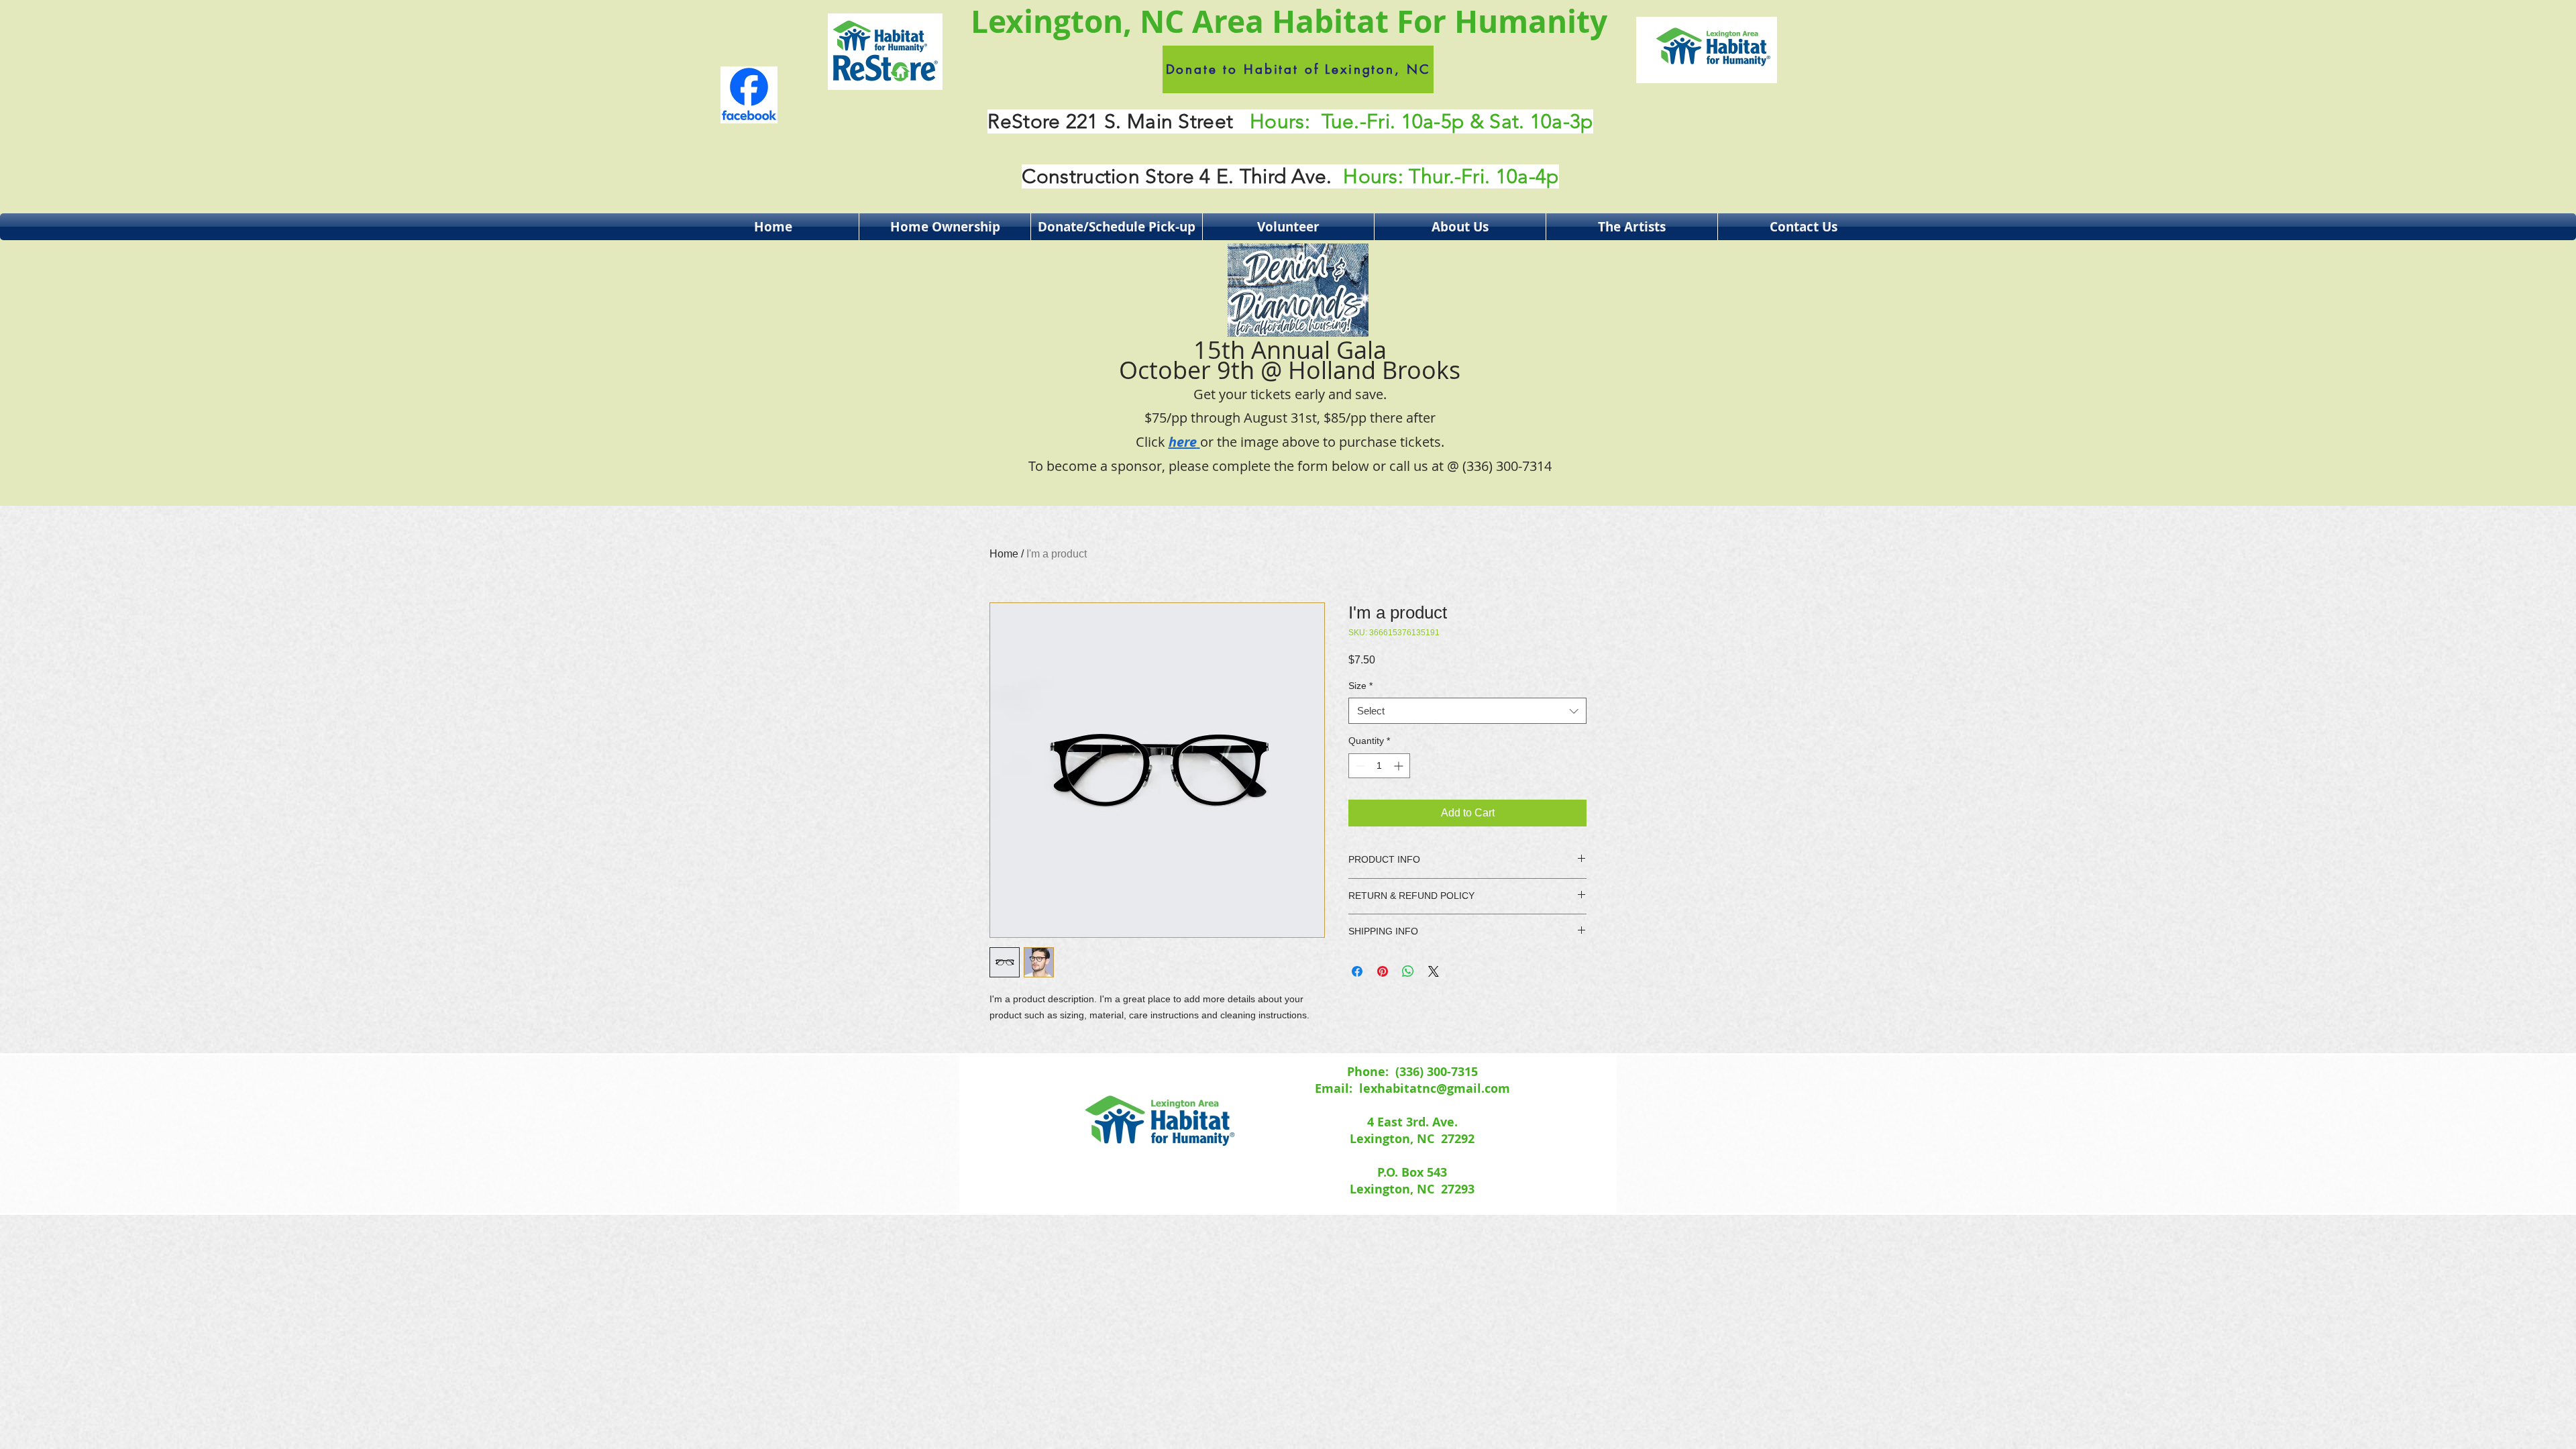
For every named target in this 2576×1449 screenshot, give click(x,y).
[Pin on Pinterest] (1383, 971)
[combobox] (1467, 711)
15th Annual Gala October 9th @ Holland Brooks (1290, 392)
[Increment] (1400, 766)
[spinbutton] (1379, 766)
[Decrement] (1359, 766)
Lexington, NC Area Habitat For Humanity (1289, 21)
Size (1360, 686)
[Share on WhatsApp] (1408, 971)
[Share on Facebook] (1357, 971)
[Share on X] (1434, 971)
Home (1004, 554)
